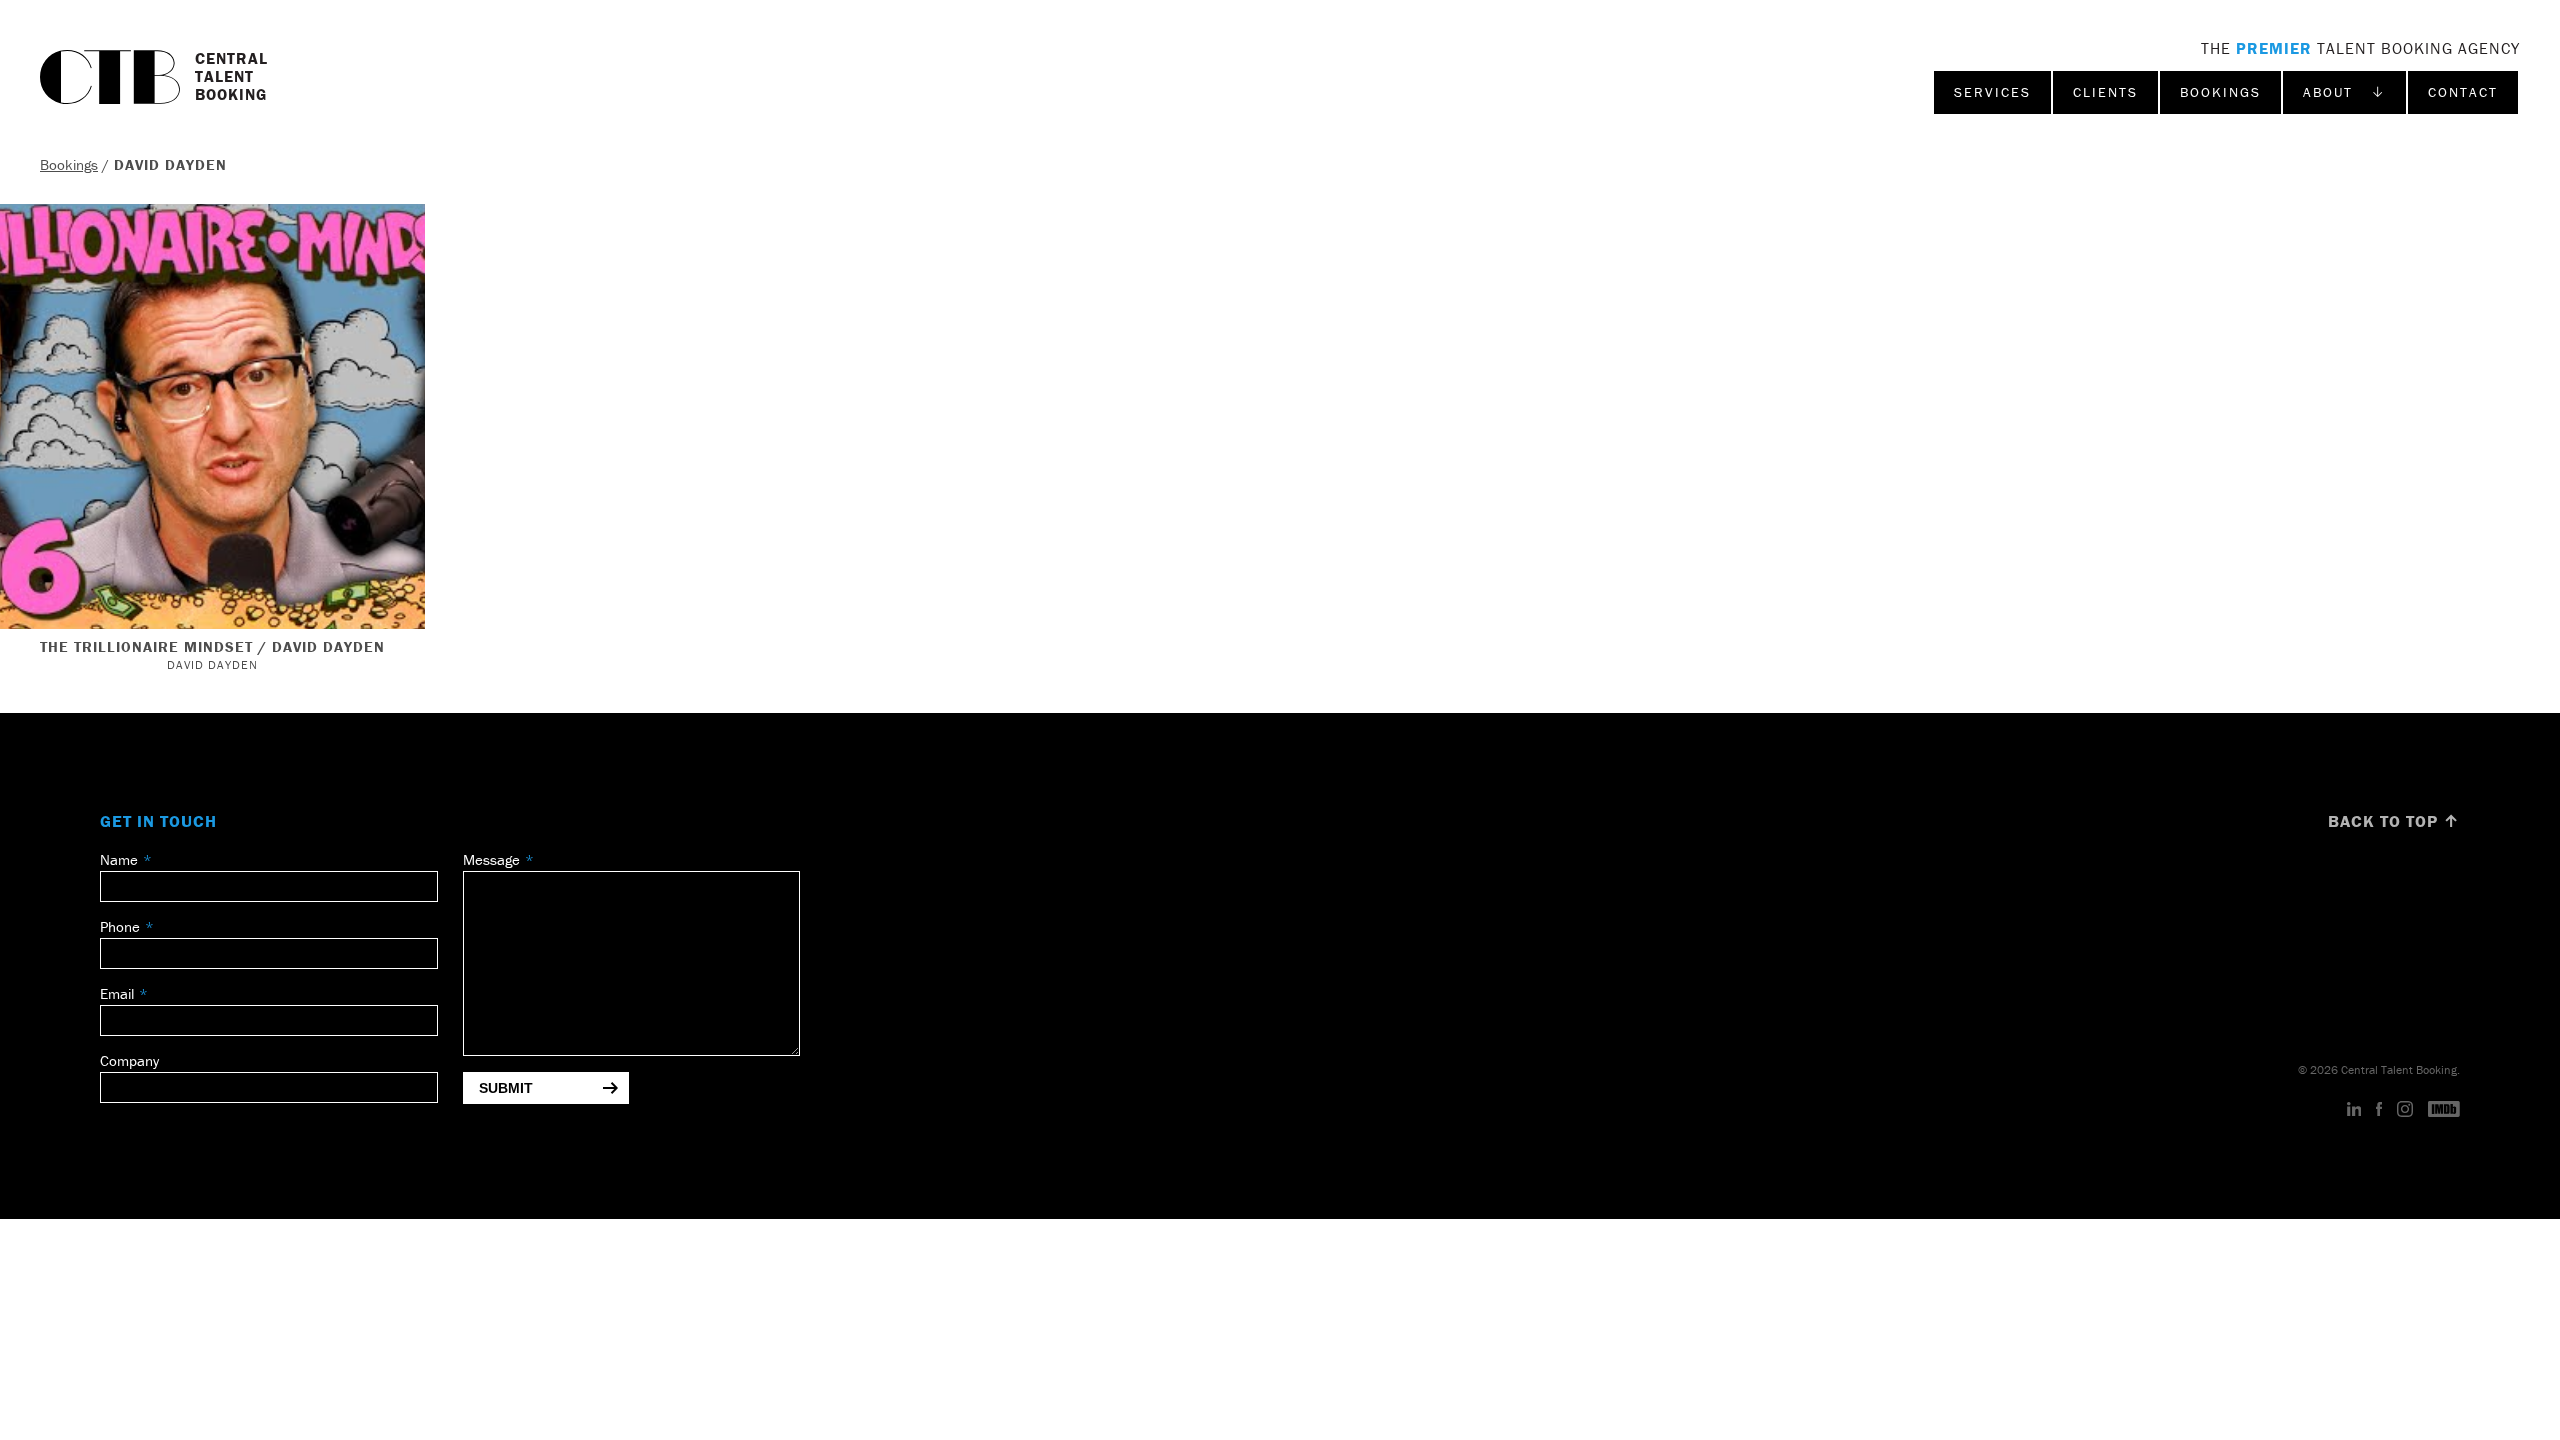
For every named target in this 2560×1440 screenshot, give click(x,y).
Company (129, 1060)
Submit (506, 1088)
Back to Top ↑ (2394, 821)
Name (119, 859)
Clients (2105, 92)
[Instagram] (2405, 1110)
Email (117, 993)
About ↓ (2344, 92)
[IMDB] (2444, 1110)
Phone (120, 926)
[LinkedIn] (2354, 1110)
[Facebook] (2379, 1110)
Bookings (2220, 92)
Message (491, 859)
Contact (2463, 92)
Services (1992, 92)
